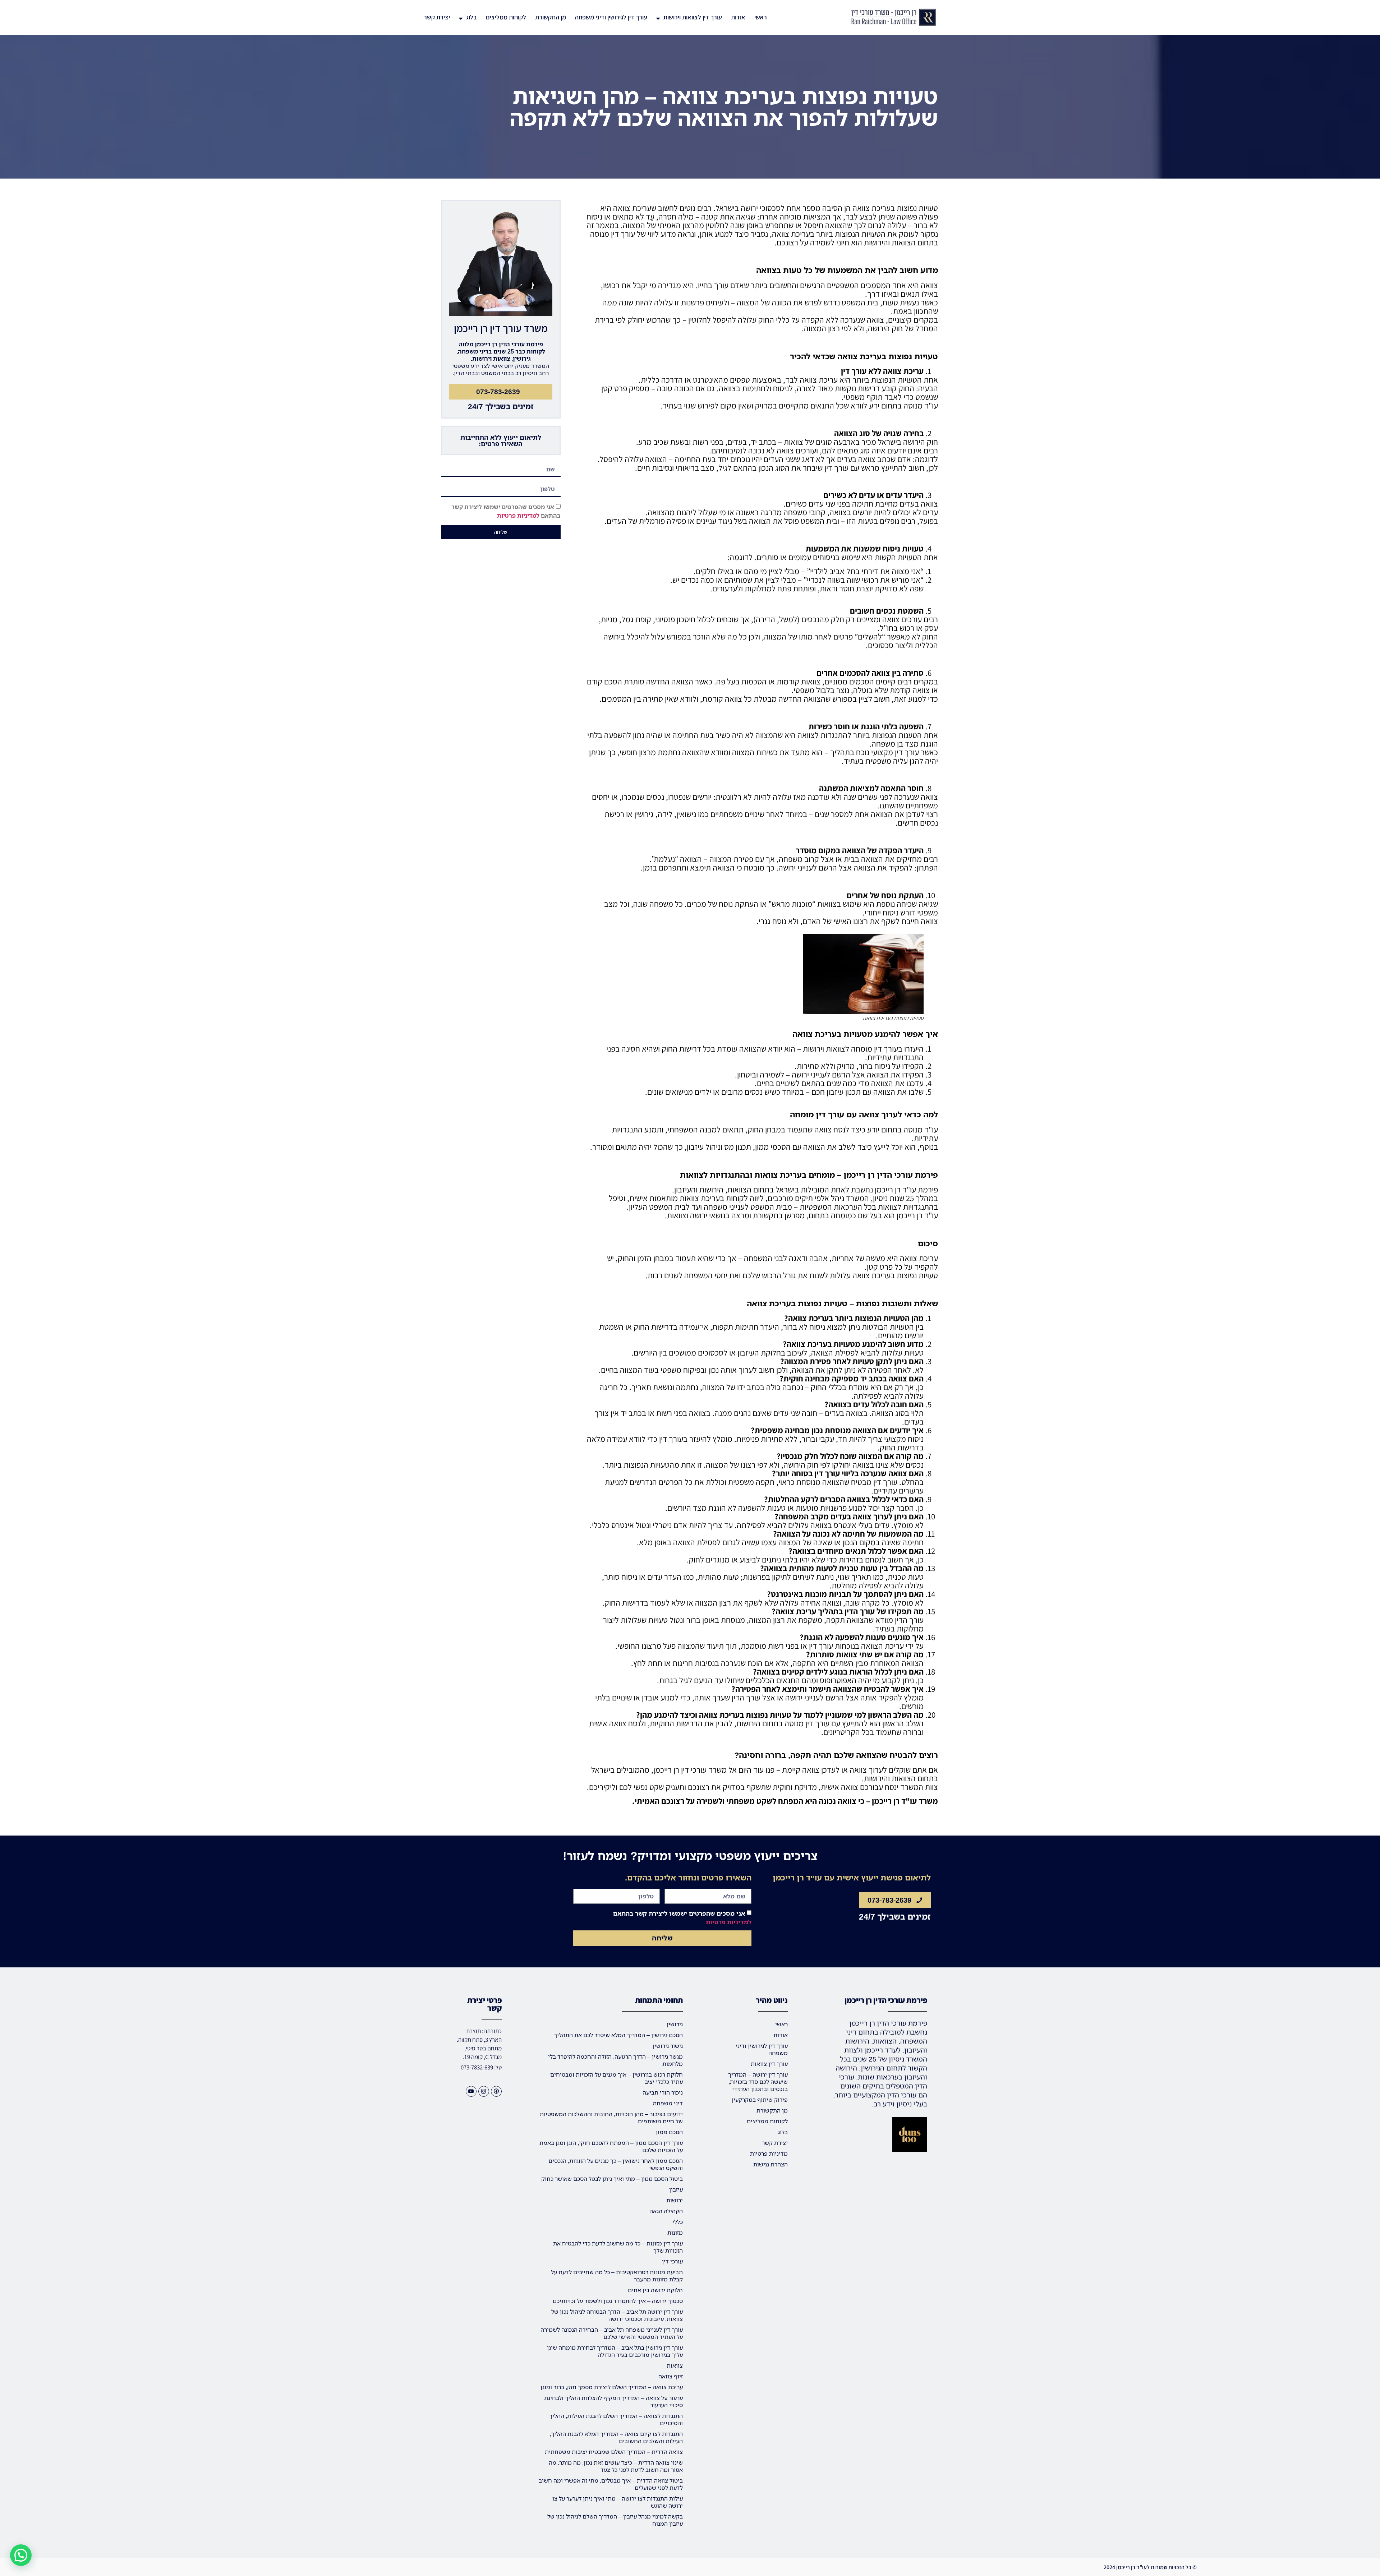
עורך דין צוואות (769, 2064)
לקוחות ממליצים (506, 17)
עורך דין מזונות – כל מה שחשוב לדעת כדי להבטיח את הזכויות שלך (618, 2247)
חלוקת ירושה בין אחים (655, 2290)
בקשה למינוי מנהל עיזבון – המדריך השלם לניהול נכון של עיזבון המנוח (615, 2520)
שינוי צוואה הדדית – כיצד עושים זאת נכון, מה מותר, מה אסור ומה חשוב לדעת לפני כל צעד (616, 2466)
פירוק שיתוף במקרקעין (760, 2100)
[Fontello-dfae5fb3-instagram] (484, 2091)
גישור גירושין (668, 2046)
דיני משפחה (668, 2103)
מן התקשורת (551, 17)
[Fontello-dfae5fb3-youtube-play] (471, 2091)
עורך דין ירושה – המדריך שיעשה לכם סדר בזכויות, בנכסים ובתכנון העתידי (758, 2082)
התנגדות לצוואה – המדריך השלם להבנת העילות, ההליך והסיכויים (616, 2419)
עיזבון (676, 2189)
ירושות (675, 2200)
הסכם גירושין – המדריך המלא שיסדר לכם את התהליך (618, 2035)
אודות (738, 17)
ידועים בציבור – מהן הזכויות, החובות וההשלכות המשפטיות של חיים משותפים (611, 2118)
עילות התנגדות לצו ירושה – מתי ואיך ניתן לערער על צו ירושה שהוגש (618, 2502)
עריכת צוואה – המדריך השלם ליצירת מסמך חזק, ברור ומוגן (612, 2387)
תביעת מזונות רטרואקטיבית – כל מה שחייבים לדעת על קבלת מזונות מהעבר (617, 2276)
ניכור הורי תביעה (663, 2092)
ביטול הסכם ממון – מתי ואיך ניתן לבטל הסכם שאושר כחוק (612, 2179)
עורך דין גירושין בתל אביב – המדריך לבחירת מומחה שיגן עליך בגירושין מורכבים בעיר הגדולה (615, 2351)
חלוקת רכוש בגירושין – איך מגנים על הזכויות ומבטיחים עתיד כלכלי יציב (617, 2078)
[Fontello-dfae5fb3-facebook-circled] (496, 2091)
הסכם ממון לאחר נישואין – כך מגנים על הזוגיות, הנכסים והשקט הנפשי (616, 2164)
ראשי (761, 17)
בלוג (471, 17)
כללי (678, 2222)
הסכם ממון (669, 2132)
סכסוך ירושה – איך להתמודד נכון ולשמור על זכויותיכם (618, 2301)
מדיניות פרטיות (769, 2153)
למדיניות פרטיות (518, 516)
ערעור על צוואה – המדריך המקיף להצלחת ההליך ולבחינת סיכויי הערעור (613, 2401)
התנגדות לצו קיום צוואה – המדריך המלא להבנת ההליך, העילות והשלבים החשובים (616, 2437)
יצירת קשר (437, 17)
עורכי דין (672, 2261)
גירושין (675, 2024)
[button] (21, 2555)
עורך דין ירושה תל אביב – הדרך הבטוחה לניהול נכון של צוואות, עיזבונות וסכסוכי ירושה (617, 2315)
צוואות (675, 2365)
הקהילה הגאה (666, 2211)
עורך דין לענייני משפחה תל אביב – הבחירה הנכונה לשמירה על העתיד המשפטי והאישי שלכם (612, 2333)
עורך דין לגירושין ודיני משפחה (611, 17)
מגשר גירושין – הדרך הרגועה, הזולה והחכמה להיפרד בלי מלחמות (615, 2060)
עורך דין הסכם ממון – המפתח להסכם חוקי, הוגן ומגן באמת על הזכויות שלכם (611, 2146)
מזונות (675, 2233)
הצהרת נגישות (770, 2164)
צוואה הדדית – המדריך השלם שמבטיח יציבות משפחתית (614, 2452)
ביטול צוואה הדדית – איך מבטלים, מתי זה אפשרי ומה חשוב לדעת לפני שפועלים (611, 2484)
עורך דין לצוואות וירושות (693, 17)
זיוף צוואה (671, 2376)
